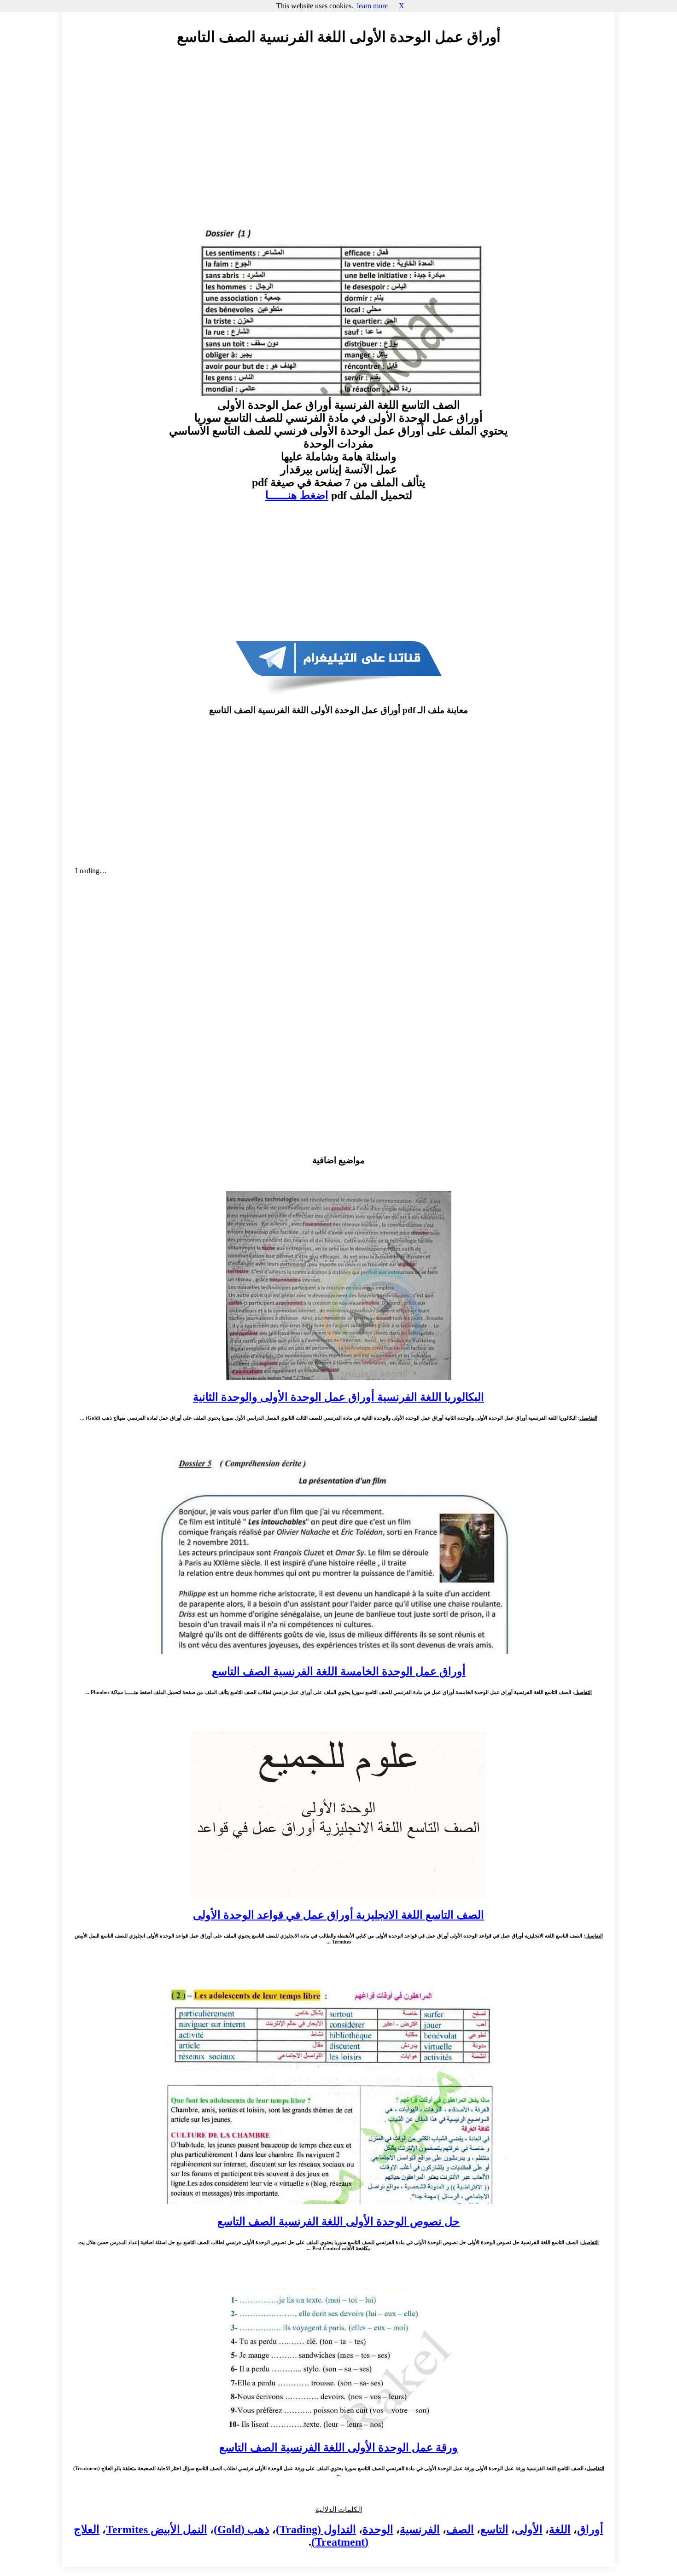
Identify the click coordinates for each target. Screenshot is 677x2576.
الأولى (529, 2530)
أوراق (590, 2530)
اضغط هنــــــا (297, 495)
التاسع (494, 2530)
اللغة (560, 2530)
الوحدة (378, 2530)
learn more (372, 6)
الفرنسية (420, 2530)
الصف (460, 2530)
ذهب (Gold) (242, 2530)
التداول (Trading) (316, 2530)
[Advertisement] (338, 137)
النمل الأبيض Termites (157, 2530)
